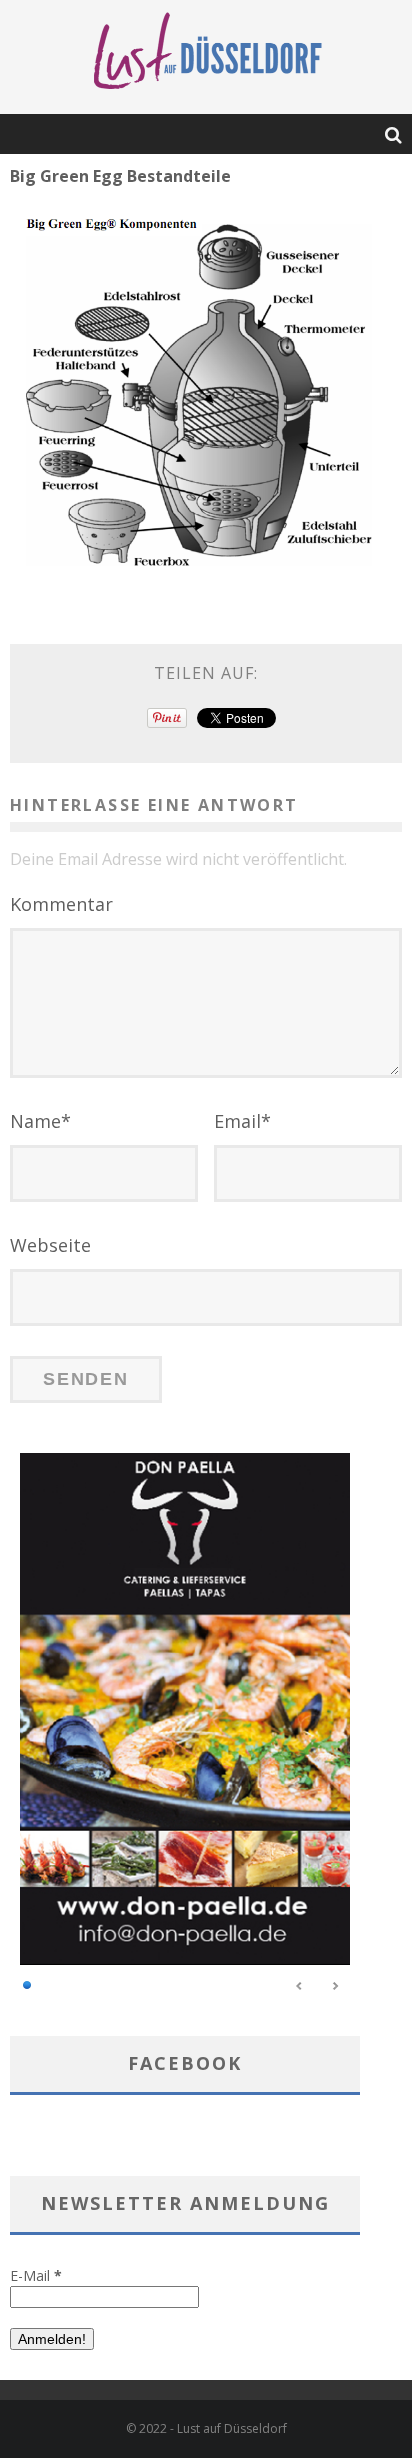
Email (242, 1121)
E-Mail (36, 2275)
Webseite (50, 1245)
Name (40, 1121)
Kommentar (61, 904)
